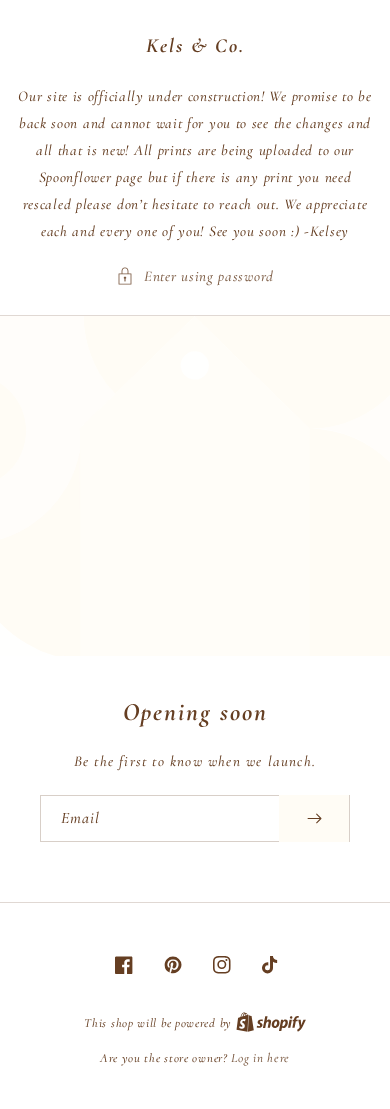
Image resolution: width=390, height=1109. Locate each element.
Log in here (260, 1058)
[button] (195, 276)
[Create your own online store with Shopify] (271, 1023)
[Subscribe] (314, 818)
